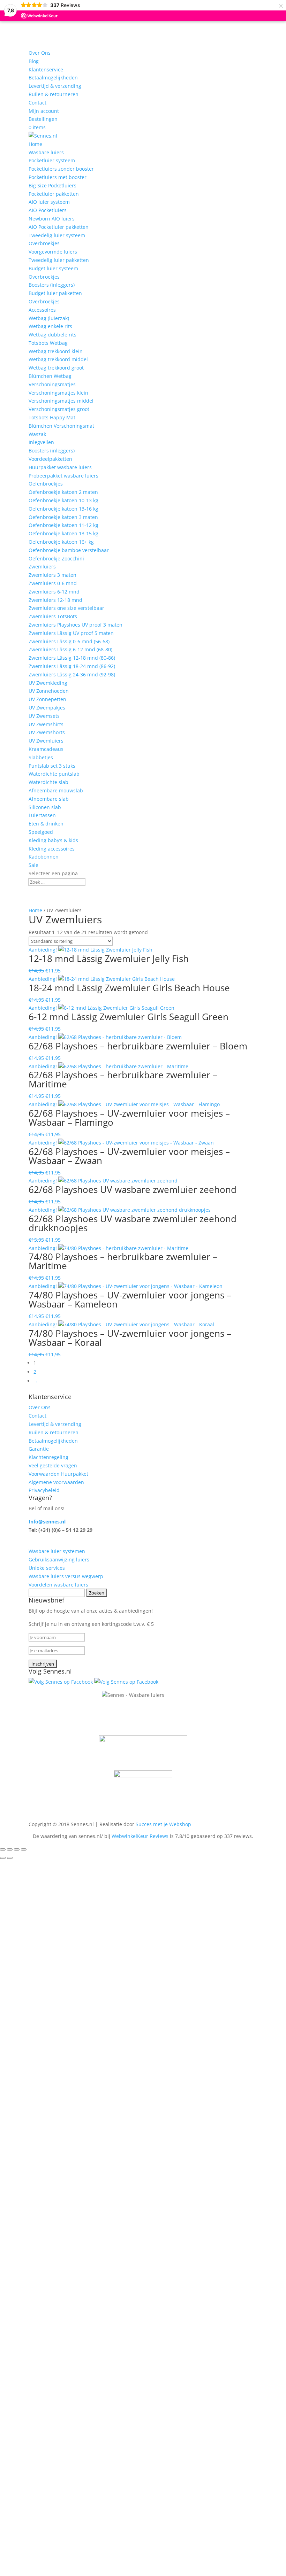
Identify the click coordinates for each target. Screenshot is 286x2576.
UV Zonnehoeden (49, 691)
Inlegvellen (41, 442)
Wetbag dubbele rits (52, 335)
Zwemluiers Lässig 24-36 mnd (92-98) (72, 674)
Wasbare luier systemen (57, 1551)
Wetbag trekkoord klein (56, 351)
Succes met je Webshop (163, 1824)
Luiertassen (42, 815)
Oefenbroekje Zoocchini (56, 558)
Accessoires (42, 310)
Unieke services (47, 1568)
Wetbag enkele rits (50, 326)
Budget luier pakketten (55, 293)
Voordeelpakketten (50, 459)
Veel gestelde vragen (53, 1465)
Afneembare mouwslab (56, 790)
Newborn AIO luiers (52, 219)
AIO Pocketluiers (48, 210)
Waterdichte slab (48, 782)
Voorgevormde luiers (53, 252)
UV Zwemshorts (47, 732)
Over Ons (40, 53)
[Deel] (17, 1849)
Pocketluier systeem (52, 160)
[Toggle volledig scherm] (10, 1849)
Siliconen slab (45, 807)
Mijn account (44, 111)
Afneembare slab (49, 799)
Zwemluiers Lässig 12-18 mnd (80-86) (72, 658)
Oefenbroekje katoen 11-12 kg (63, 525)
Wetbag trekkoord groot (56, 368)
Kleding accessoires (52, 849)
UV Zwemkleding (48, 683)
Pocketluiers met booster (58, 177)
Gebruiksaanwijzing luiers (59, 1559)
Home (35, 144)
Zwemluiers (42, 567)
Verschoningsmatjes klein (58, 393)
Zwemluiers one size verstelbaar (66, 608)
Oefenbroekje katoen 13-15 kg (63, 533)
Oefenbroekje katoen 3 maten (63, 517)
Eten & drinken (46, 824)
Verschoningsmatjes (52, 384)
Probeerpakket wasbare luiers (63, 476)
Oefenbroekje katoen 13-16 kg (63, 509)
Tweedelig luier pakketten (59, 260)
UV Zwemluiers (46, 741)
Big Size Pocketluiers (52, 185)
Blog (34, 61)
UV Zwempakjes (47, 708)
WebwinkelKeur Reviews (140, 1836)
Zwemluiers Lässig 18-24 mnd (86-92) (72, 666)
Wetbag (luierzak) (49, 318)
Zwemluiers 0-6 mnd (53, 583)
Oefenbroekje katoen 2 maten (63, 492)
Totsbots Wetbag (48, 343)
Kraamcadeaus (46, 749)
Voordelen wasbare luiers (58, 1585)
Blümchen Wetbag (50, 376)
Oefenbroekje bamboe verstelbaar (69, 550)
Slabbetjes (41, 757)
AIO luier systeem (49, 202)
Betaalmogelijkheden (53, 77)
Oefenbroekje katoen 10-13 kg (63, 500)
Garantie (39, 1449)
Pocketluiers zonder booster (61, 169)
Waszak (37, 434)
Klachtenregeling (48, 1457)
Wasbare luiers (46, 152)
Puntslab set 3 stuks (52, 766)
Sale (33, 865)
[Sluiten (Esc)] (24, 1849)
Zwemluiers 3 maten (52, 575)
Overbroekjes (44, 243)
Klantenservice (46, 69)
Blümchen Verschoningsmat (61, 426)
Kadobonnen (44, 857)
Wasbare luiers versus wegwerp (66, 1576)
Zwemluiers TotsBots (53, 616)
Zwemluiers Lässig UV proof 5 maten (71, 633)
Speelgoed (41, 832)
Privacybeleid (44, 1490)
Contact (37, 103)
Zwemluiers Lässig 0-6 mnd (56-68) (69, 641)
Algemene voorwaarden (56, 1482)
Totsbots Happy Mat (52, 417)
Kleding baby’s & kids (53, 840)
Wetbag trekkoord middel (58, 359)
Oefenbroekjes (46, 484)
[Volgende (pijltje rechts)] (10, 1858)
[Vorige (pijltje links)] (3, 1858)
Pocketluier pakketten (54, 194)
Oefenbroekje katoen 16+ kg (61, 542)
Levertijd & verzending (55, 86)
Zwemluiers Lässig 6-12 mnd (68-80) (70, 649)
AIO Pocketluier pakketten (59, 227)
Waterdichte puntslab (54, 774)
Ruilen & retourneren (54, 94)
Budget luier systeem (53, 268)
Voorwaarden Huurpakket (58, 1474)
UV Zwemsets (44, 716)
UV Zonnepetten (47, 699)
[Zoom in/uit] (3, 1849)
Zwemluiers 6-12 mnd (54, 592)
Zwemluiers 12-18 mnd (55, 600)
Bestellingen (43, 119)
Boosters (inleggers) (52, 285)
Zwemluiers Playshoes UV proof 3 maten (76, 625)
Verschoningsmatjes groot (59, 409)
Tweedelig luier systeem (57, 235)
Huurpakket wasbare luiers (60, 467)
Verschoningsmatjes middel (61, 401)
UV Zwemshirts (46, 724)
